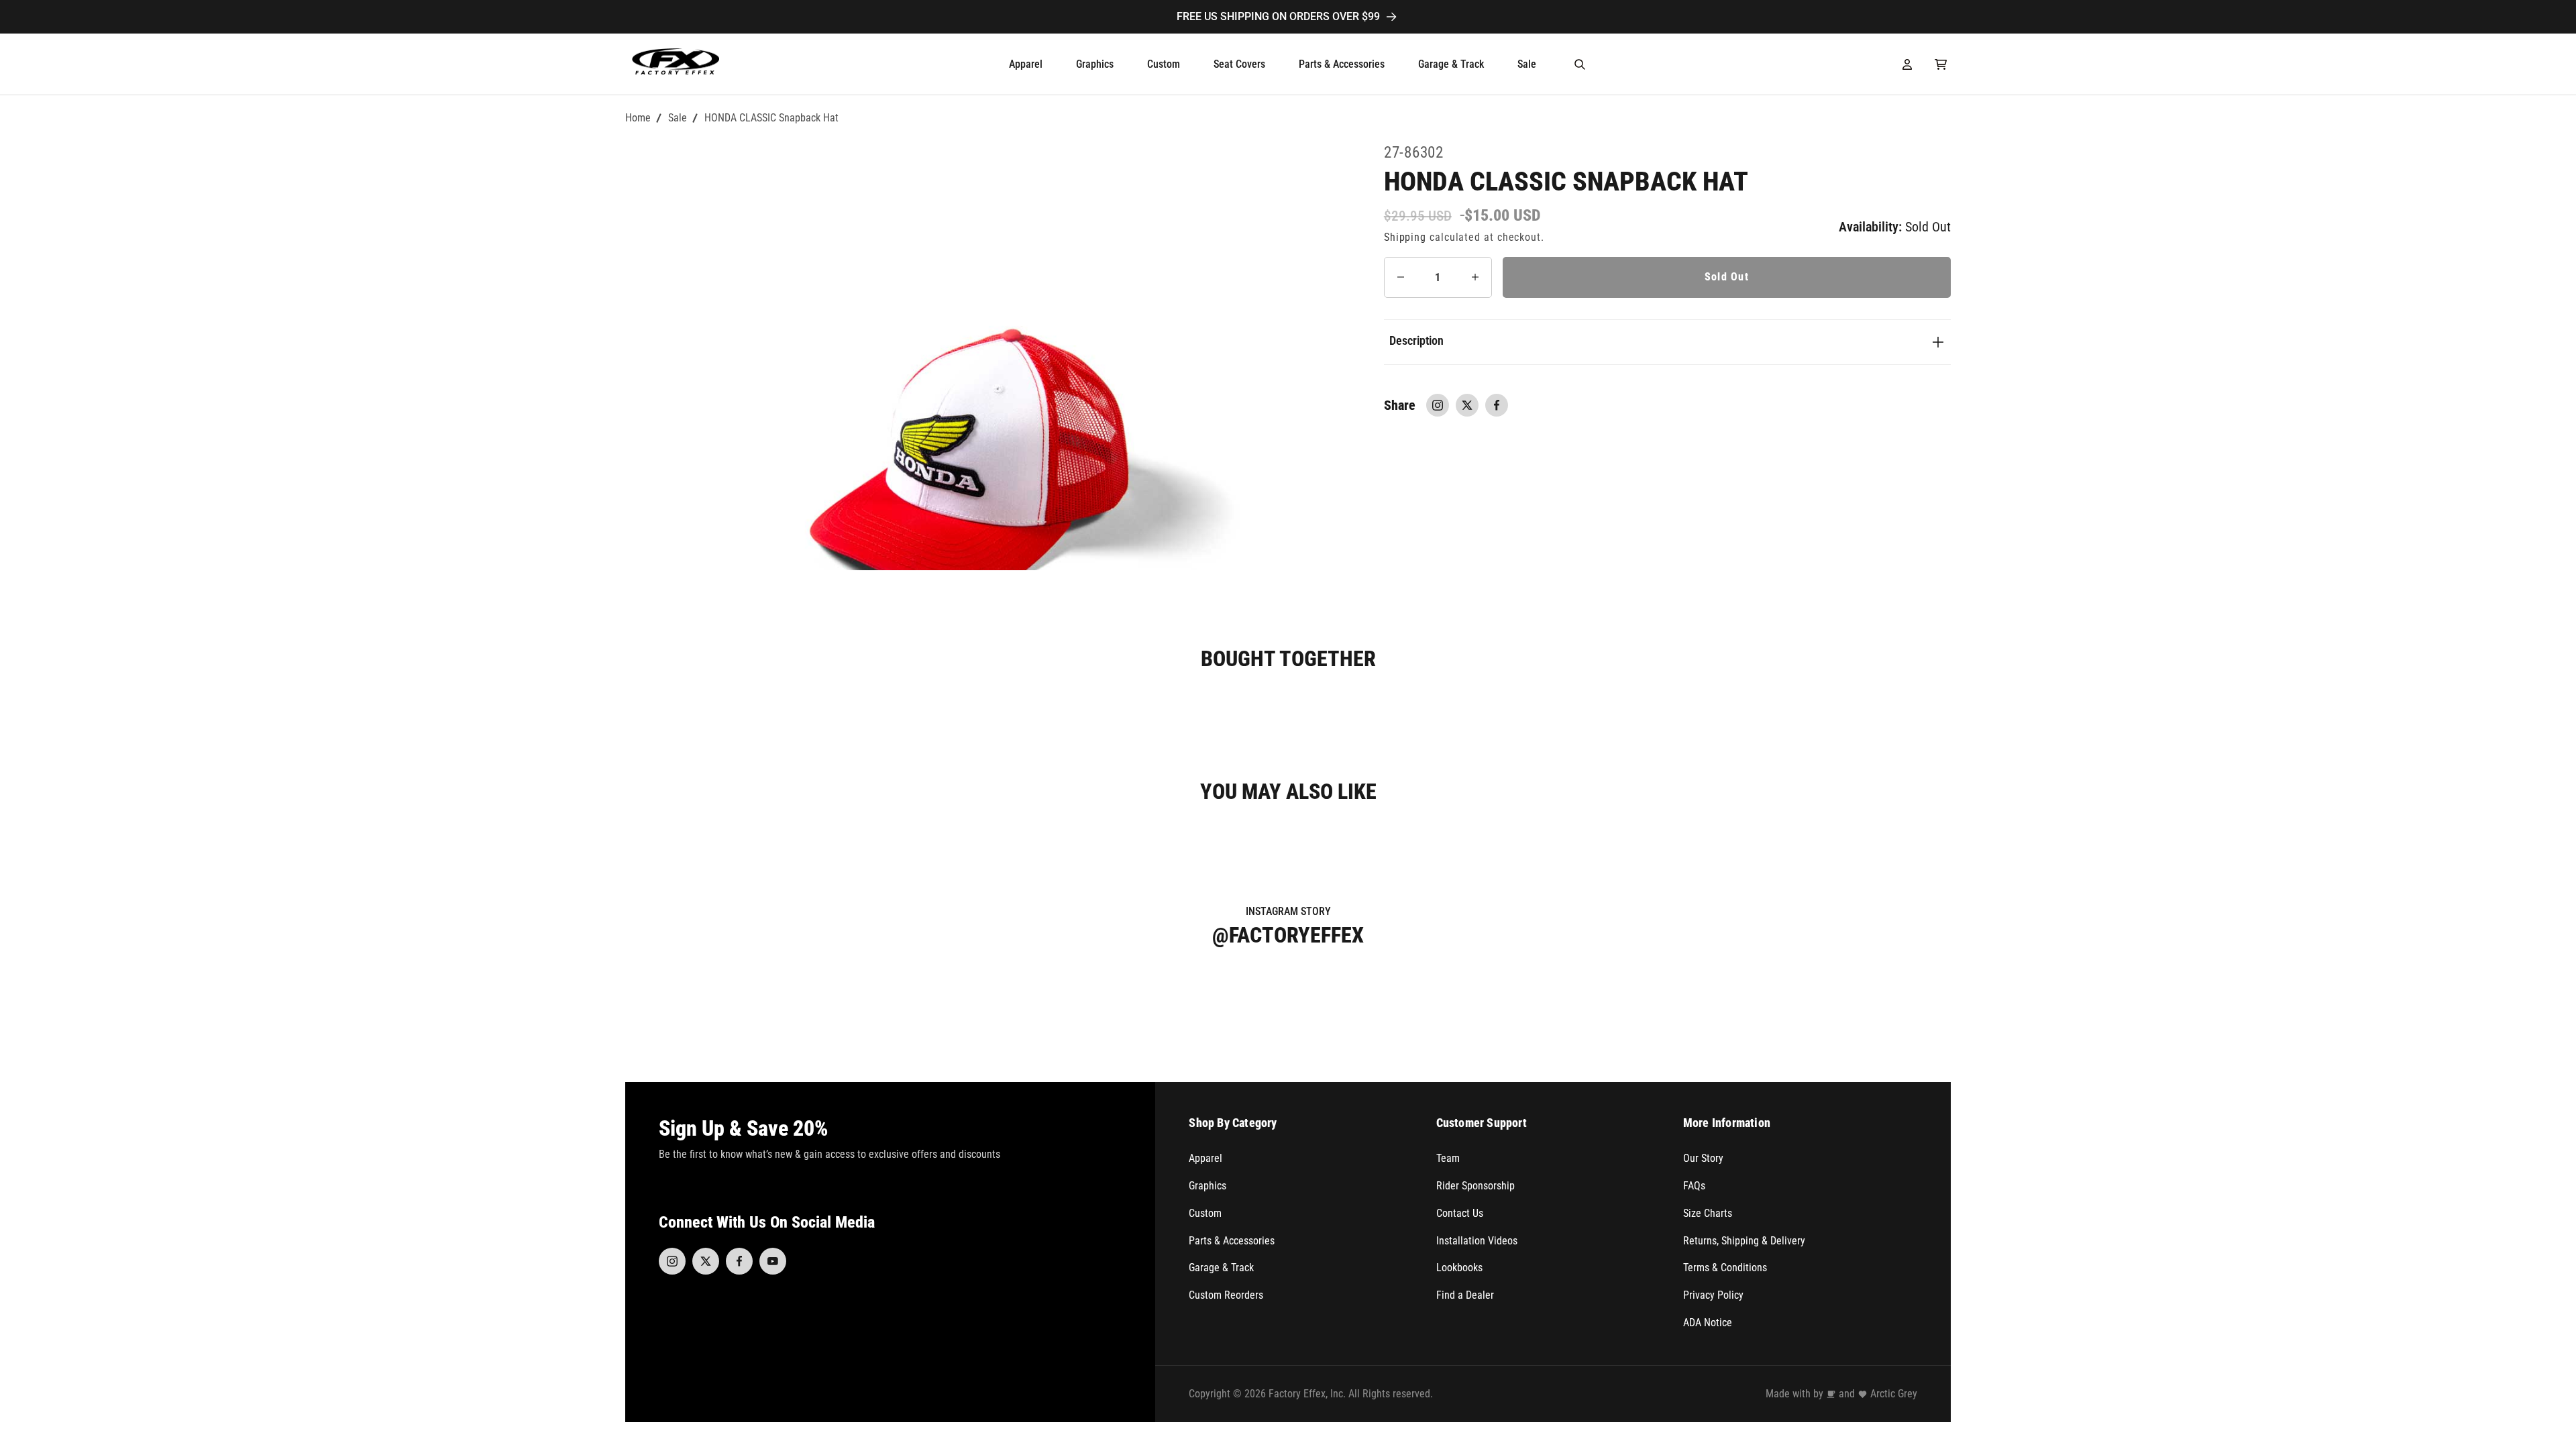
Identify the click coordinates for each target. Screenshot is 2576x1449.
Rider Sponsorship (1475, 1186)
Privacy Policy (1713, 1295)
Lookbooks (1459, 1268)
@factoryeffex (1288, 935)
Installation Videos (1477, 1241)
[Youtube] (773, 1261)
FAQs (1694, 1186)
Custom (1205, 1213)
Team (1448, 1158)
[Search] (1580, 64)
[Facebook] (739, 1261)
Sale (678, 118)
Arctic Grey (1894, 1394)
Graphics (1207, 1186)
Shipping (1405, 237)
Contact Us (1460, 1213)
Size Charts (1708, 1213)
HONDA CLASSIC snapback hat (771, 118)
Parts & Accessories (1232, 1241)
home (638, 118)
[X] (706, 1261)
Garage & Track (1221, 1268)
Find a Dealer (1465, 1295)
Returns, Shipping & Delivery (1744, 1241)
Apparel (1205, 1158)
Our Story (1703, 1158)
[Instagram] (672, 1261)
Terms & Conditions (1725, 1268)
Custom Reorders (1226, 1295)
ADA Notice (1708, 1323)
